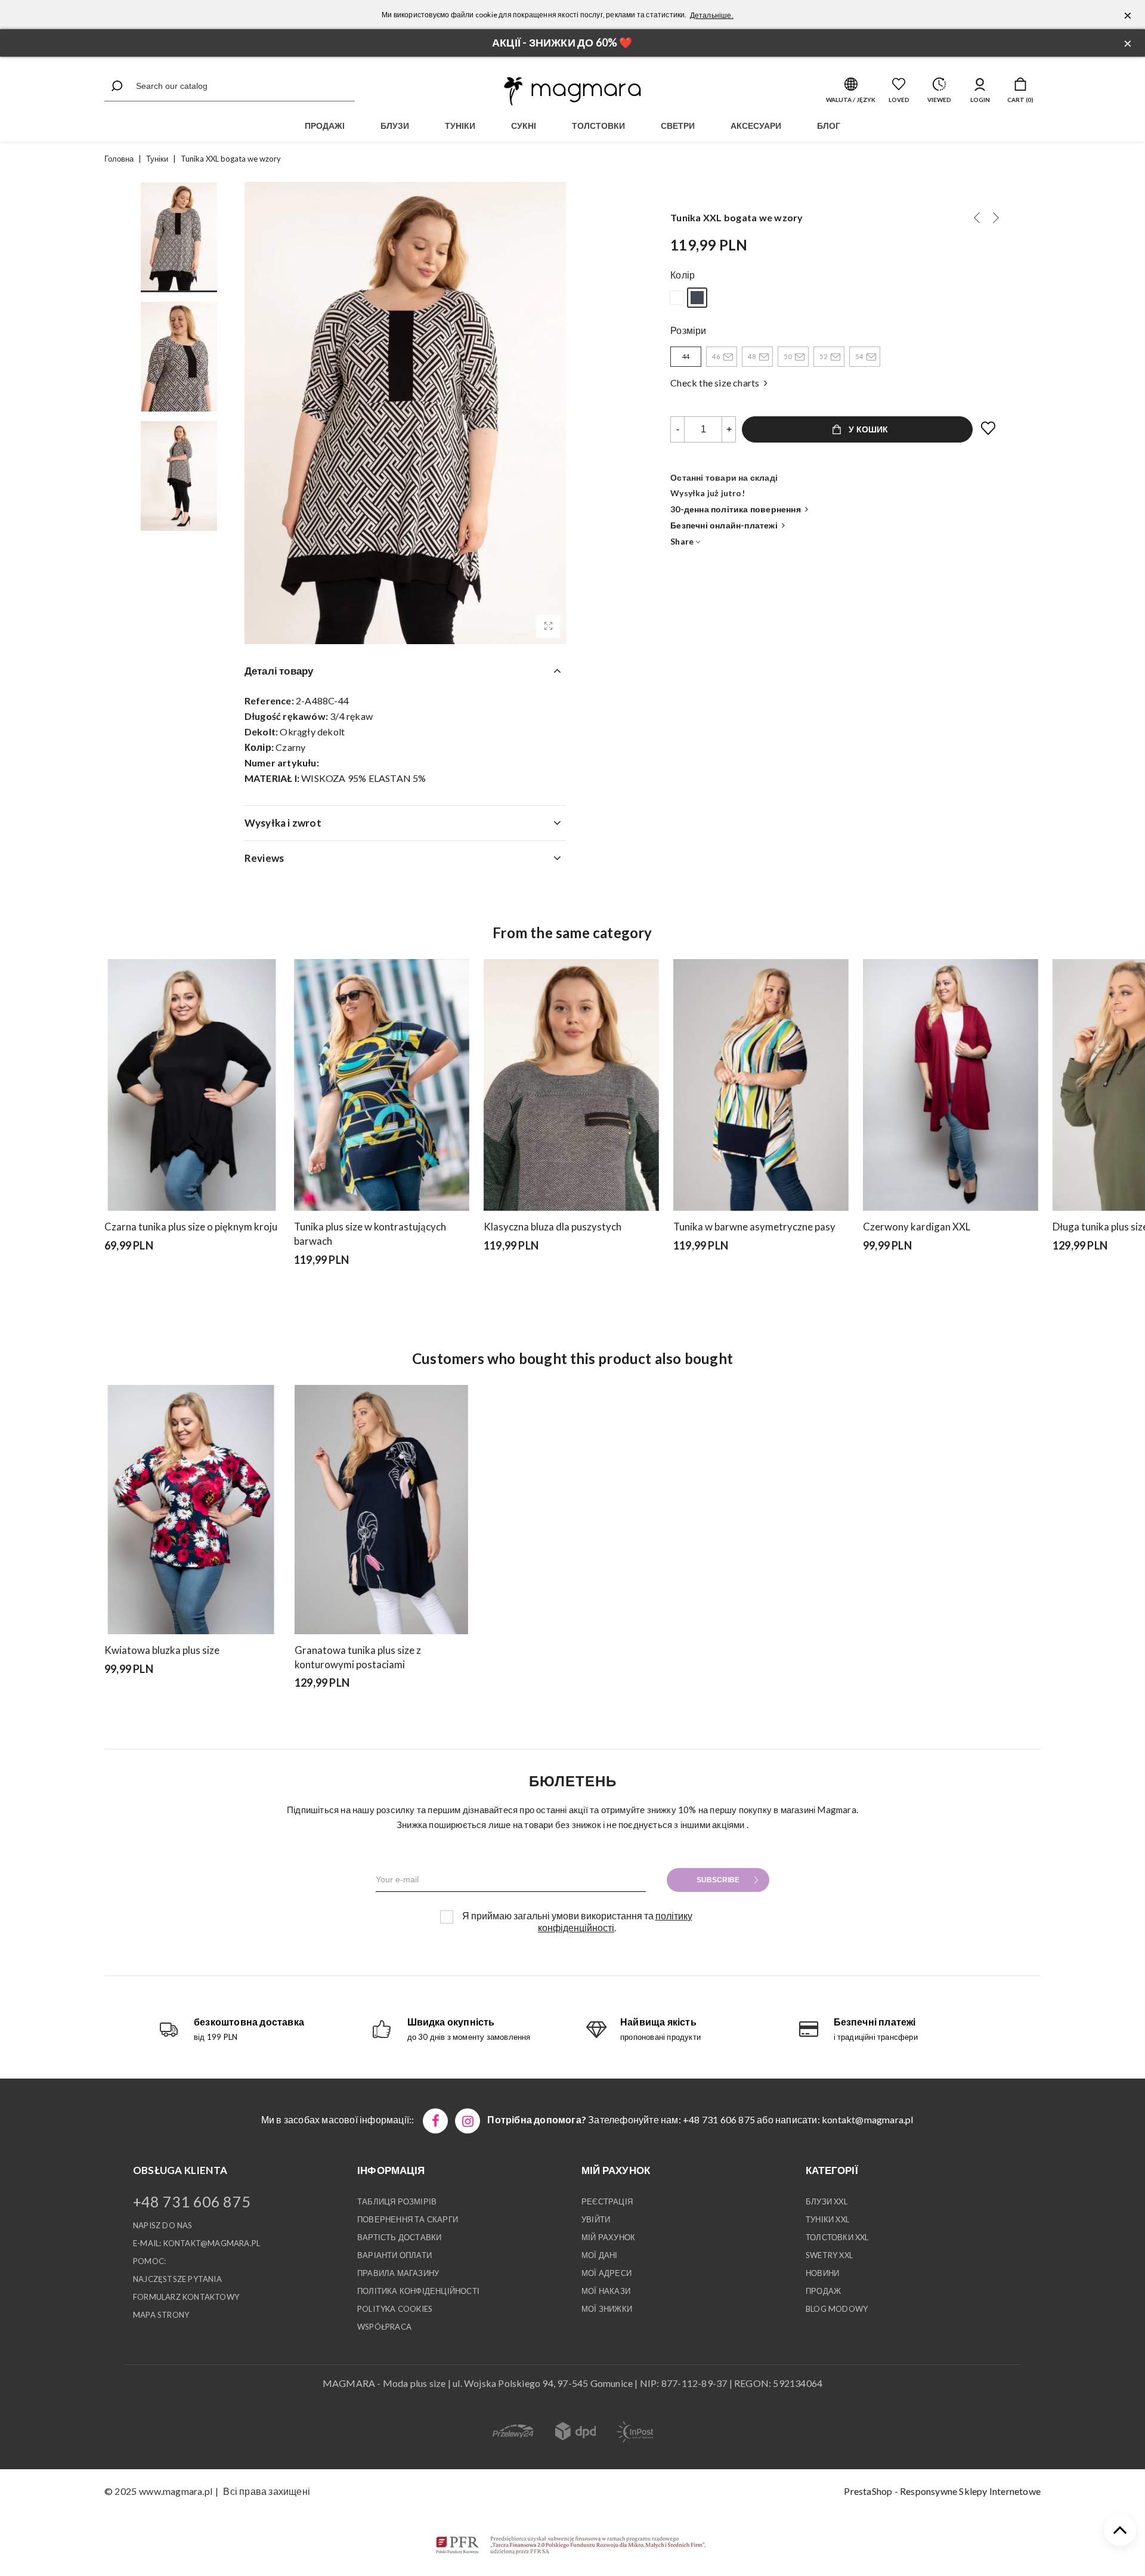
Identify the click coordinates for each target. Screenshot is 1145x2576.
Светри (678, 126)
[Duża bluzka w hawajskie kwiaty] (109, 1700)
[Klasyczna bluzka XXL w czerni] (1057, 1276)
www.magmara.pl (176, 2491)
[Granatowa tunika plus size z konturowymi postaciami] (381, 1510)
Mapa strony (161, 2315)
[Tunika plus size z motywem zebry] (1088, 1276)
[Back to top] (1120, 2530)
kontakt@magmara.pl (868, 2119)
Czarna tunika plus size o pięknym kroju (191, 1227)
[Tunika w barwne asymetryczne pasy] (761, 1085)
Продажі (325, 126)
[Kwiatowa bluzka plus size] (191, 1510)
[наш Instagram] (468, 2121)
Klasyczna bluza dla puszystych (553, 1227)
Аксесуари (756, 126)
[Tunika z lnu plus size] (977, 218)
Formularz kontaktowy (186, 2297)
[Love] (989, 429)
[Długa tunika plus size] (1073, 1276)
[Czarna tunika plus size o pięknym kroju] (192, 1085)
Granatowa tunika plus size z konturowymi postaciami (358, 1657)
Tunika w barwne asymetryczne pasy (754, 1227)
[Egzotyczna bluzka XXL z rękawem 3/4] (156, 1700)
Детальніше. (712, 15)
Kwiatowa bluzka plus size (162, 1650)
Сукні (524, 126)
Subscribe (718, 1880)
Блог (829, 126)
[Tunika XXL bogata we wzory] (548, 626)
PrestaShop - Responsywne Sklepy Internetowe (942, 2491)
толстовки (598, 126)
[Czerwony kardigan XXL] (951, 1085)
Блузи (395, 126)
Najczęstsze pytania (177, 2279)
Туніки (460, 126)
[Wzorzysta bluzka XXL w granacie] (140, 1700)
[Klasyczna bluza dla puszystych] (571, 1085)
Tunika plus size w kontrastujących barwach (370, 1234)
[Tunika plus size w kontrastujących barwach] (382, 1085)
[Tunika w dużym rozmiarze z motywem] (996, 218)
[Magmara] (572, 91)
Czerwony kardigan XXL (917, 1227)
